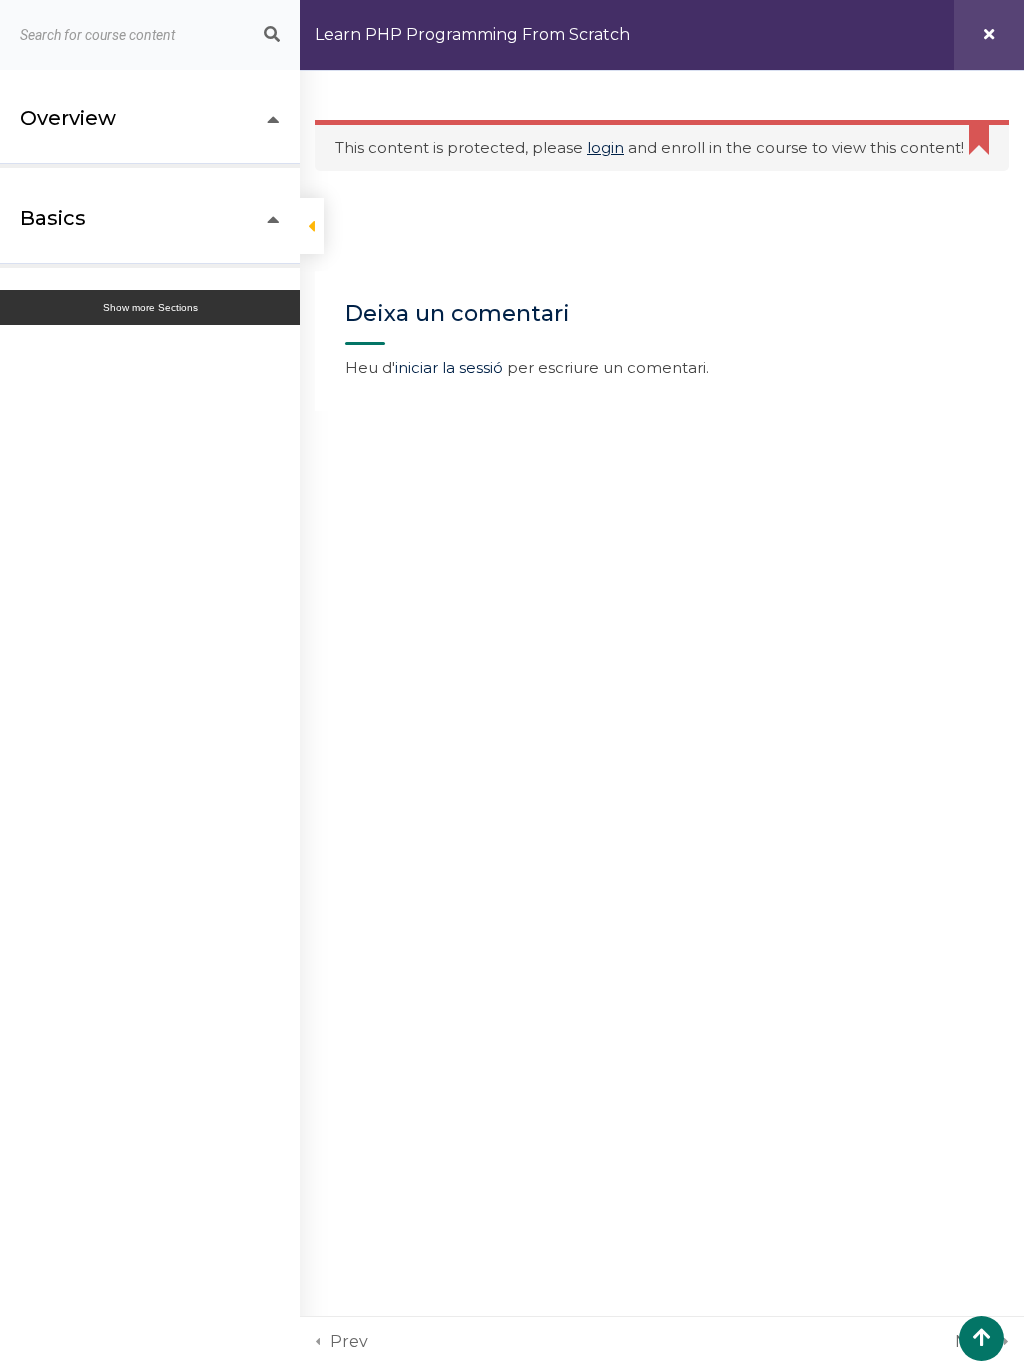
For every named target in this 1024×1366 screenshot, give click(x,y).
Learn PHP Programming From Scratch (472, 34)
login (605, 147)
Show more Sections (150, 307)
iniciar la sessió (449, 367)
